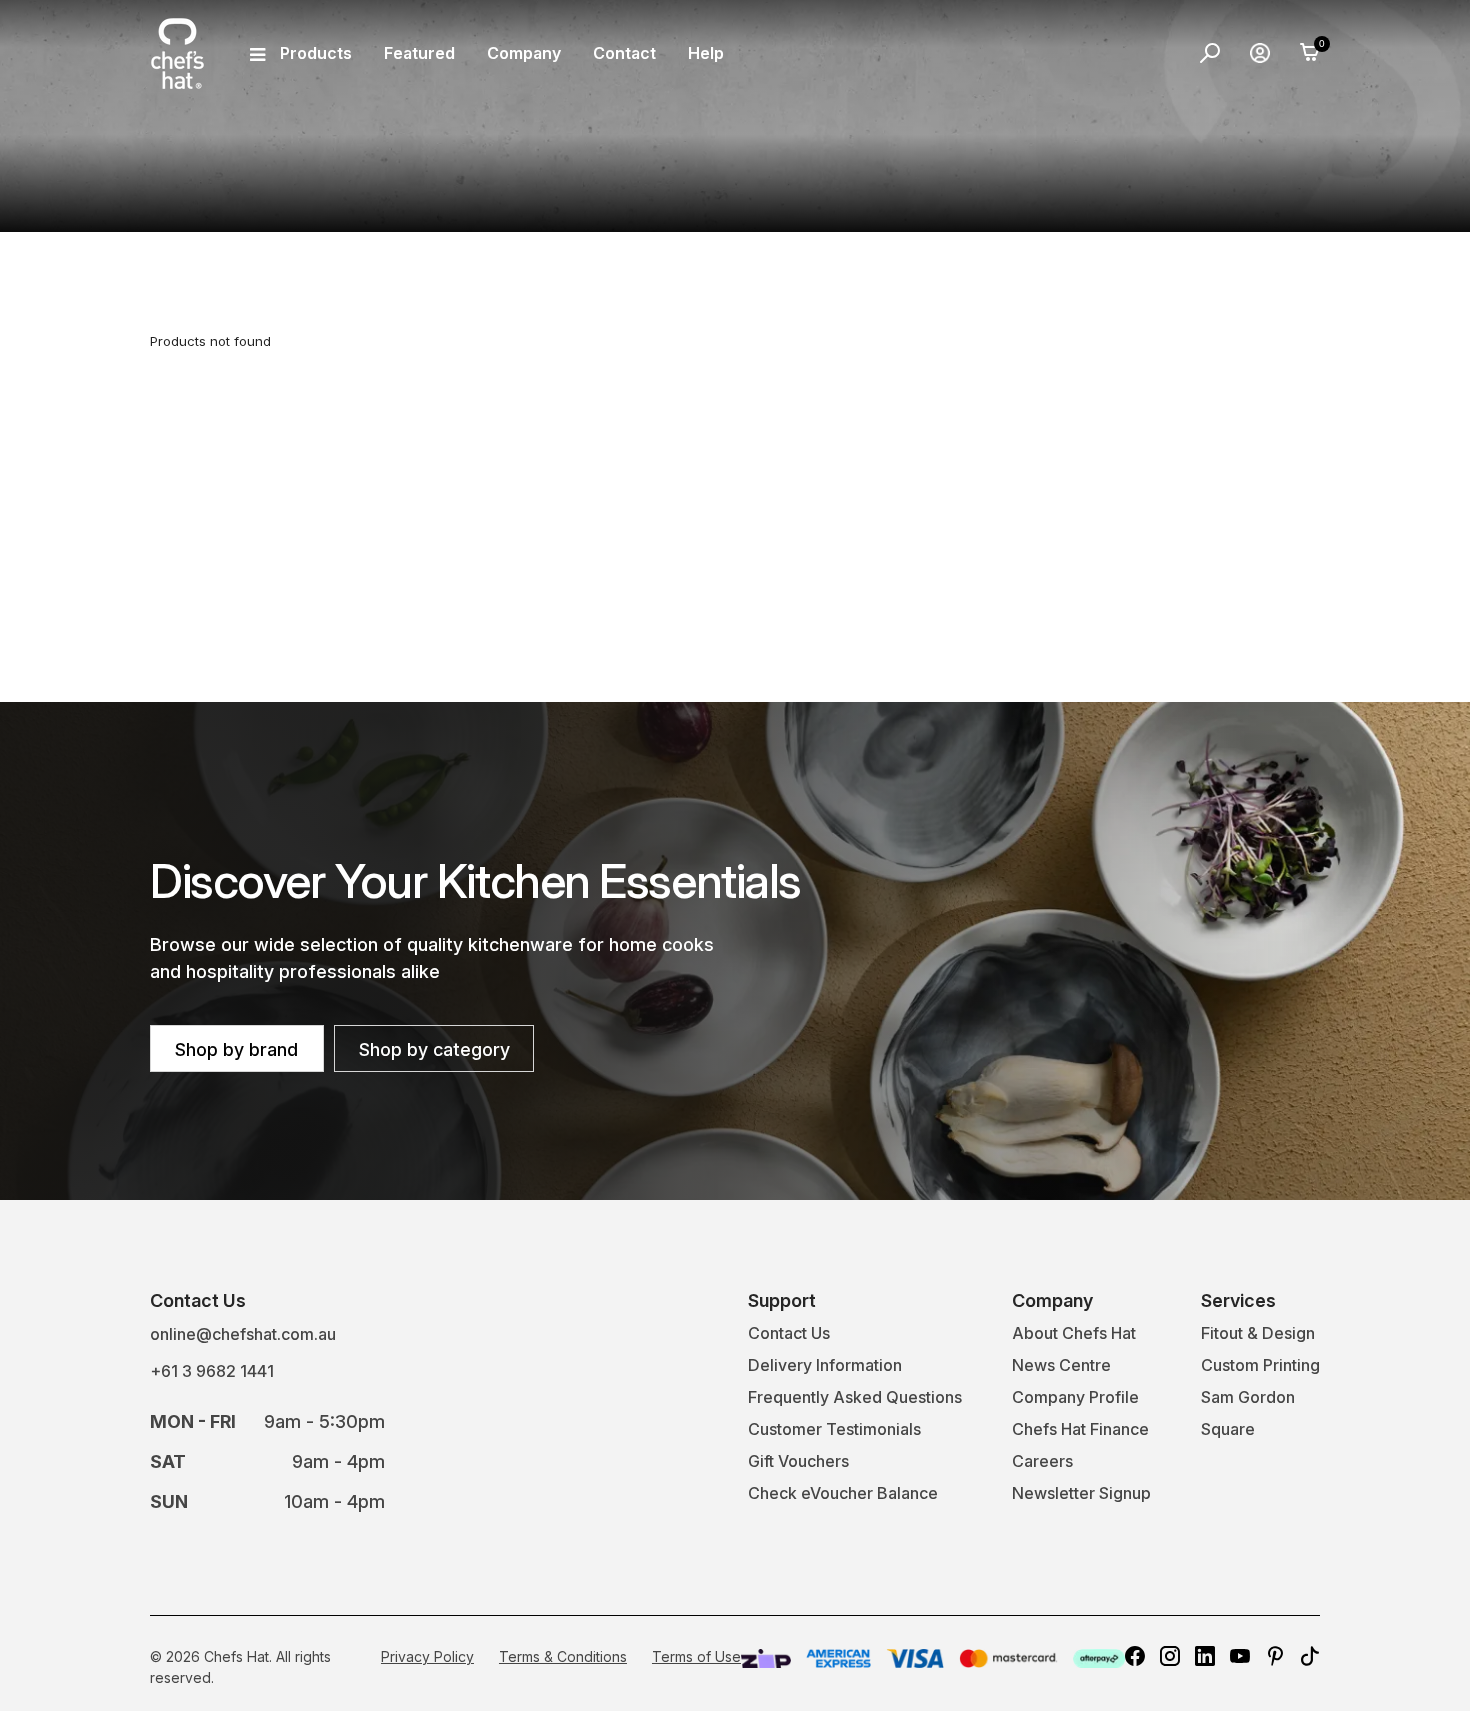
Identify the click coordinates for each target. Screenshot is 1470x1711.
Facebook (1135, 1656)
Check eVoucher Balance (843, 1493)
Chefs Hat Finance (1080, 1429)
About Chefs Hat (1074, 1333)
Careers (1042, 1461)
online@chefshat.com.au (243, 1334)
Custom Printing (1260, 1365)
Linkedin (1205, 1656)
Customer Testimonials (834, 1429)
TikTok (1310, 1656)
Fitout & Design (1258, 1333)
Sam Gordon (1248, 1397)
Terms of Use (696, 1656)
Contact (624, 53)
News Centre (1061, 1365)
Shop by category (434, 1049)
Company (524, 53)
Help (706, 53)
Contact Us (789, 1333)
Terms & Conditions (563, 1656)
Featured (419, 53)
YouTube (1240, 1656)
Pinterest (1275, 1656)
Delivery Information (825, 1365)
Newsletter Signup (1081, 1493)
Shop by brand (236, 1049)
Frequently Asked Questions (855, 1397)
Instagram (1170, 1656)
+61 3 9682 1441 (212, 1371)
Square (1228, 1429)
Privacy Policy (427, 1656)
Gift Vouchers (798, 1461)
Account (1260, 53)
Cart (1310, 53)
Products (316, 53)
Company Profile (1075, 1397)
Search (1210, 53)
